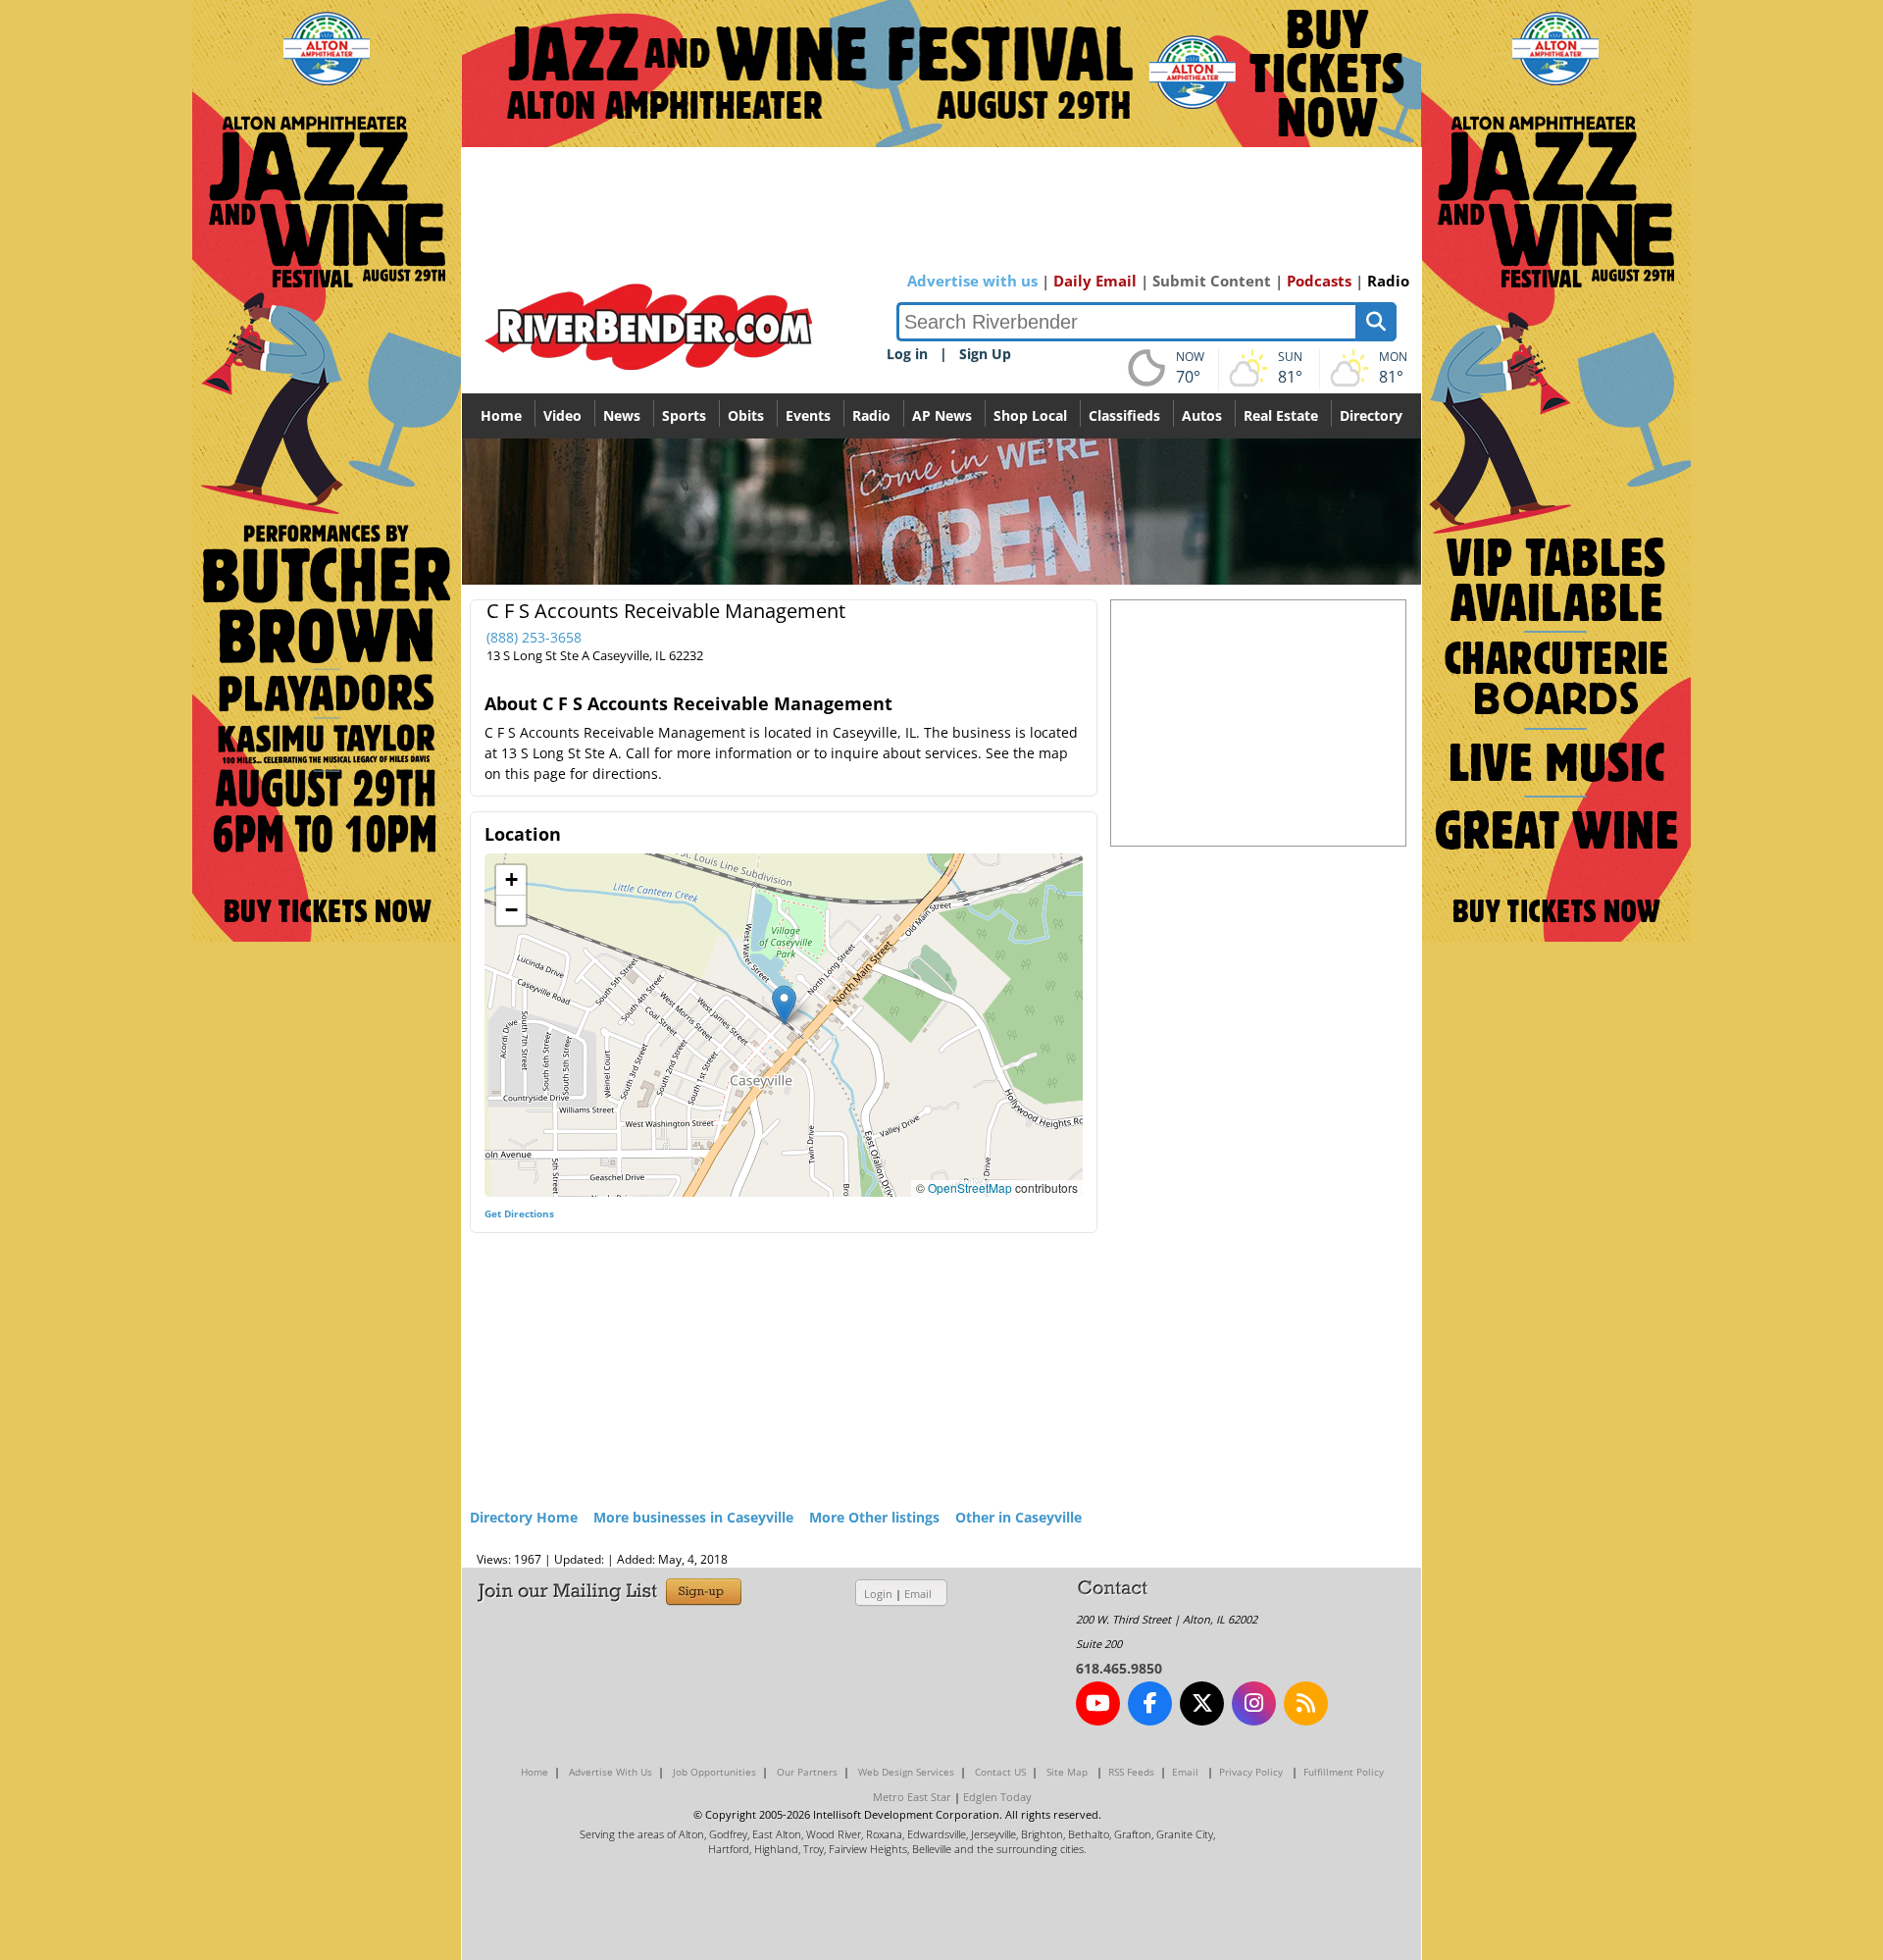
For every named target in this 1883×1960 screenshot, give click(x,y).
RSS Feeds (1131, 1772)
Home (501, 415)
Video (562, 415)
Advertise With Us (611, 1772)
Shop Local (1030, 415)
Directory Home (524, 1517)
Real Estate (1281, 415)
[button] (784, 1005)
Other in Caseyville (1018, 1517)
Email (918, 1594)
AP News (942, 415)
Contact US (1000, 1772)
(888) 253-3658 (534, 637)
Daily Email (1095, 281)
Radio (1388, 281)
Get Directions (519, 1213)
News (622, 415)
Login (878, 1594)
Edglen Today (997, 1797)
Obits (746, 415)
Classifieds (1124, 415)
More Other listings (874, 1517)
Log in (907, 354)
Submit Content (1212, 281)
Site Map (1067, 1772)
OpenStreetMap (970, 1187)
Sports (684, 415)
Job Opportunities (714, 1772)
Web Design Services (906, 1772)
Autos (1202, 415)
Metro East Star (912, 1797)
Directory (1371, 415)
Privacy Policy (1251, 1772)
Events (808, 415)
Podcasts (1319, 281)
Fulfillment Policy (1344, 1772)
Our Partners (807, 1772)
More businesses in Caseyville (693, 1517)
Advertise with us (972, 281)
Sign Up (985, 354)
